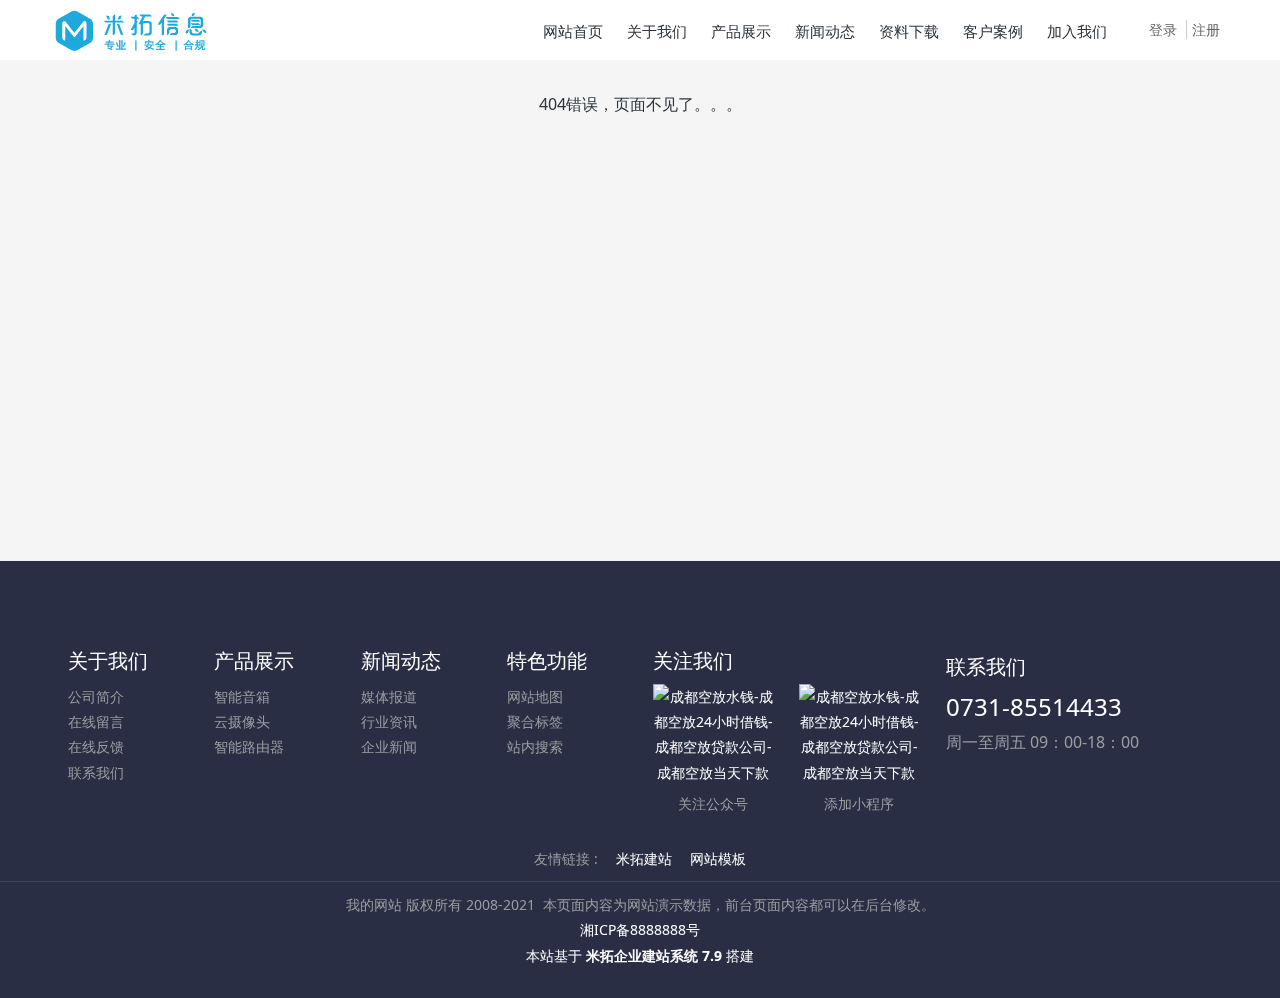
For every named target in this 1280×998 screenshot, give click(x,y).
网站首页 (573, 31)
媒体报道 (389, 696)
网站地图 (535, 696)
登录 (1163, 29)
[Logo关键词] (131, 30)
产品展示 (254, 660)
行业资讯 (389, 721)
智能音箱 (242, 696)
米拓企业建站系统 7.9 (654, 955)
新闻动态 (401, 660)
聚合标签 (535, 721)
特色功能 (547, 660)
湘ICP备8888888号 (640, 929)
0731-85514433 (1034, 706)
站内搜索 (535, 746)
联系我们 (96, 772)
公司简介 (96, 696)
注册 (1206, 29)
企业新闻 (389, 746)
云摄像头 (242, 721)
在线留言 (96, 721)
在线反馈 (96, 746)
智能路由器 (249, 746)
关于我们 (108, 660)
